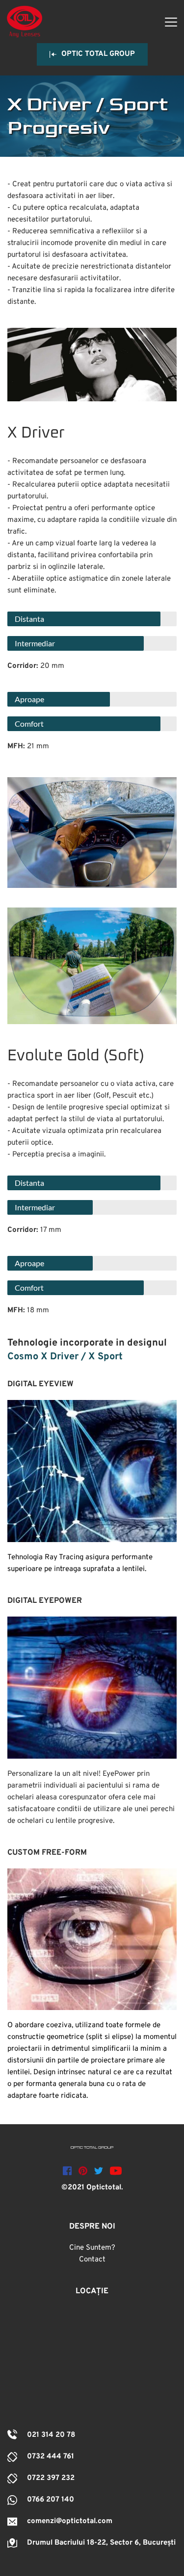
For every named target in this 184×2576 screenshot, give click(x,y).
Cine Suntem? (92, 2248)
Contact (92, 2260)
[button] (171, 22)
